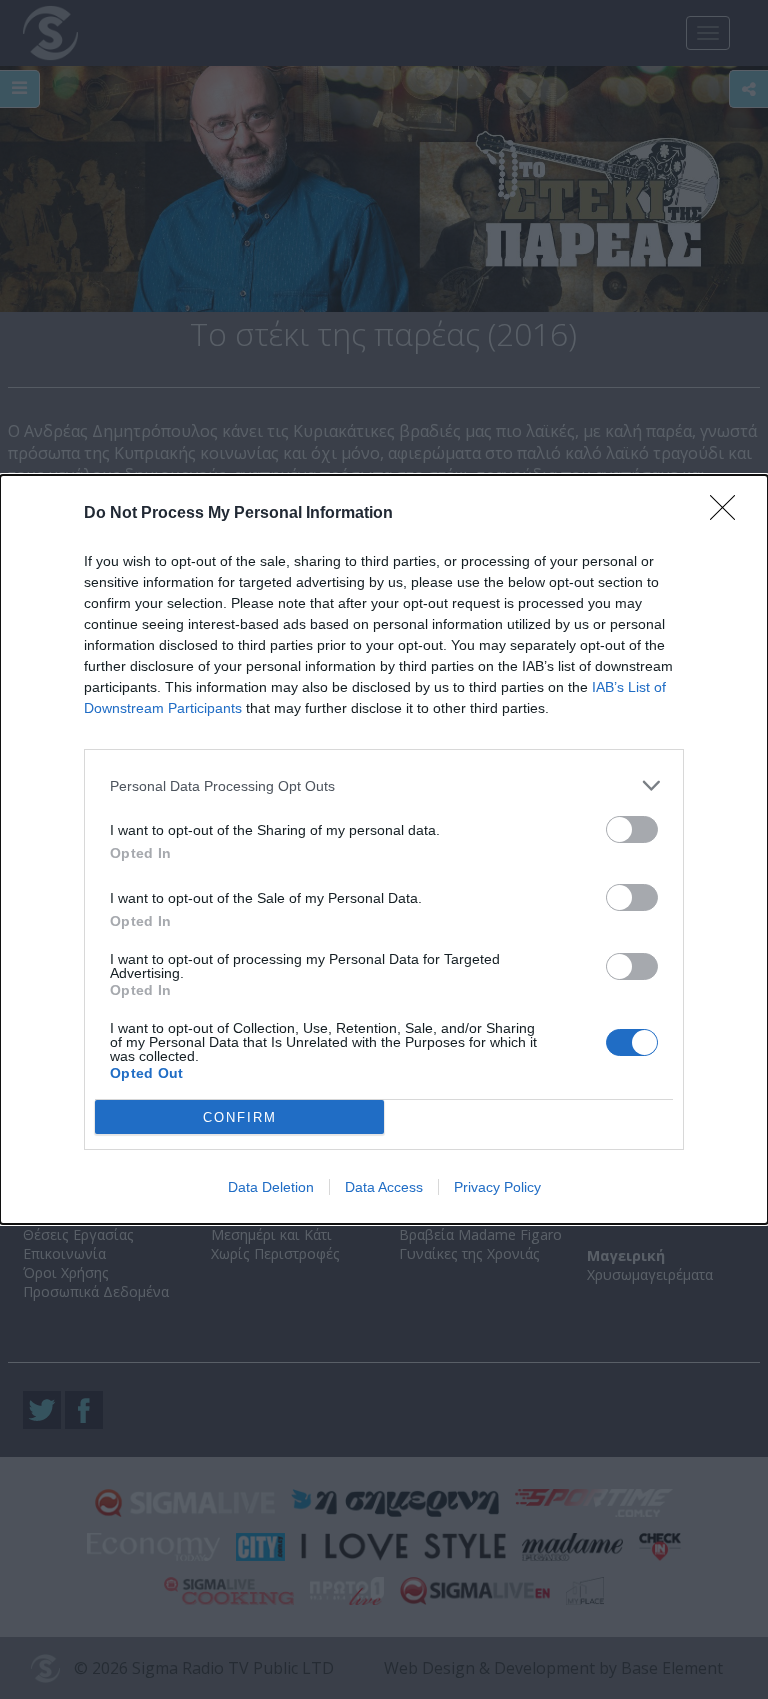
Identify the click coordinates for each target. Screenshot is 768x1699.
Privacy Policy (497, 1187)
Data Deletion (271, 1187)
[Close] (729, 514)
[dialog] (384, 849)
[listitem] (384, 785)
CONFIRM (240, 1117)
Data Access (384, 1187)
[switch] (632, 829)
